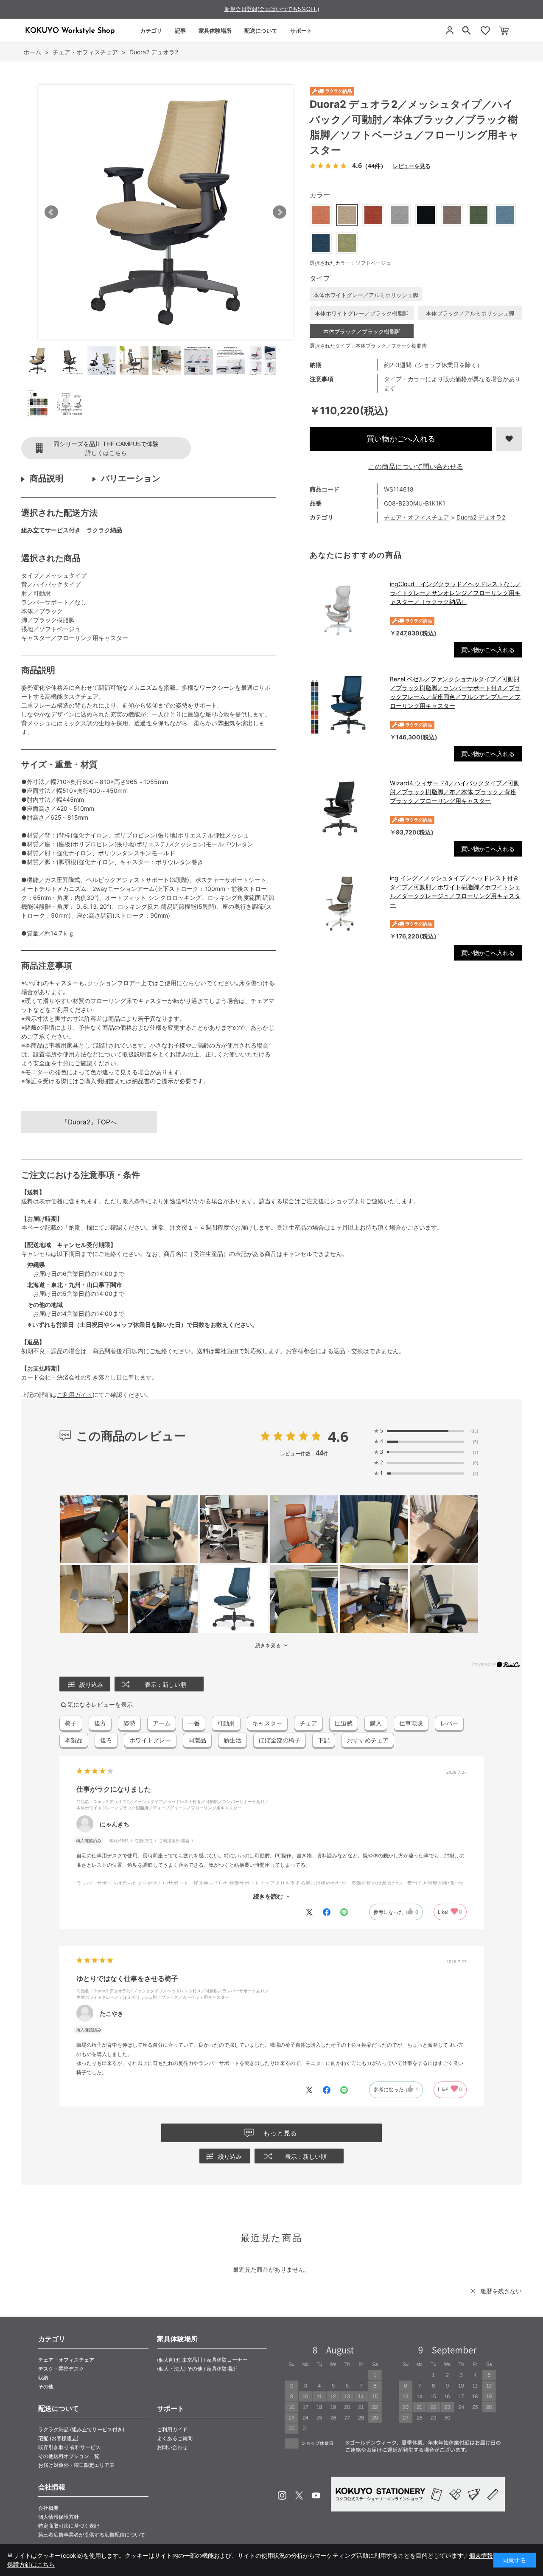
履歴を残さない (501, 2291)
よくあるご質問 (175, 2438)
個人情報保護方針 (59, 2517)
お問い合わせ (172, 2447)
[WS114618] (37, 361)
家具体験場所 (215, 31)
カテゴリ (151, 31)
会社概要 (48, 2508)
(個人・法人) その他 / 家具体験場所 (197, 2369)
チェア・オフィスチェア (417, 517)
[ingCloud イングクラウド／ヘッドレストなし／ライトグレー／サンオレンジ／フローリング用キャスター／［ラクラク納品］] (346, 610)
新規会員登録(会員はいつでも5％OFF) (272, 9)
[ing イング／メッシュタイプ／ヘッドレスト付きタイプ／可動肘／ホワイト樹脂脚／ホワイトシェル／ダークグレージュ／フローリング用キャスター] (346, 904)
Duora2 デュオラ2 (481, 517)
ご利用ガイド (75, 1395)
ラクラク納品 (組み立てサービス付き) (81, 2429)
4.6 (338, 1436)
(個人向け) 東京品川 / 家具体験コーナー (202, 2360)
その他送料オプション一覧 (69, 2456)
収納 (43, 2378)
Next (280, 212)
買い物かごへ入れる (401, 439)
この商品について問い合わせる (416, 466)
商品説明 (47, 478)
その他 (46, 2386)
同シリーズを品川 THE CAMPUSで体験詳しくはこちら (106, 448)
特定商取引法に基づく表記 (69, 2526)
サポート (301, 31)
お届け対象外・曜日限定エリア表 (76, 2465)
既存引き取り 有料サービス (69, 2447)
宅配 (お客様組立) (58, 2438)
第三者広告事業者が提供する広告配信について (92, 2535)
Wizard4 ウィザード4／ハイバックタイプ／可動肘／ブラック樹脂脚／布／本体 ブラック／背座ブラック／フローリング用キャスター (455, 792)
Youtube (316, 2495)
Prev (51, 212)
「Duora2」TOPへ (89, 1122)
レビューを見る (411, 166)
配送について (261, 31)
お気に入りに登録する (509, 439)
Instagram (282, 2495)
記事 (180, 31)
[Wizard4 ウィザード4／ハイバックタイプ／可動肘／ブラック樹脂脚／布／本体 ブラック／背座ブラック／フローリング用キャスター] (346, 809)
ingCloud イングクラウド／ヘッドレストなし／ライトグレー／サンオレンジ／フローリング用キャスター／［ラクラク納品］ (456, 593)
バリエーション (131, 478)
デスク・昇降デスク (61, 2369)
